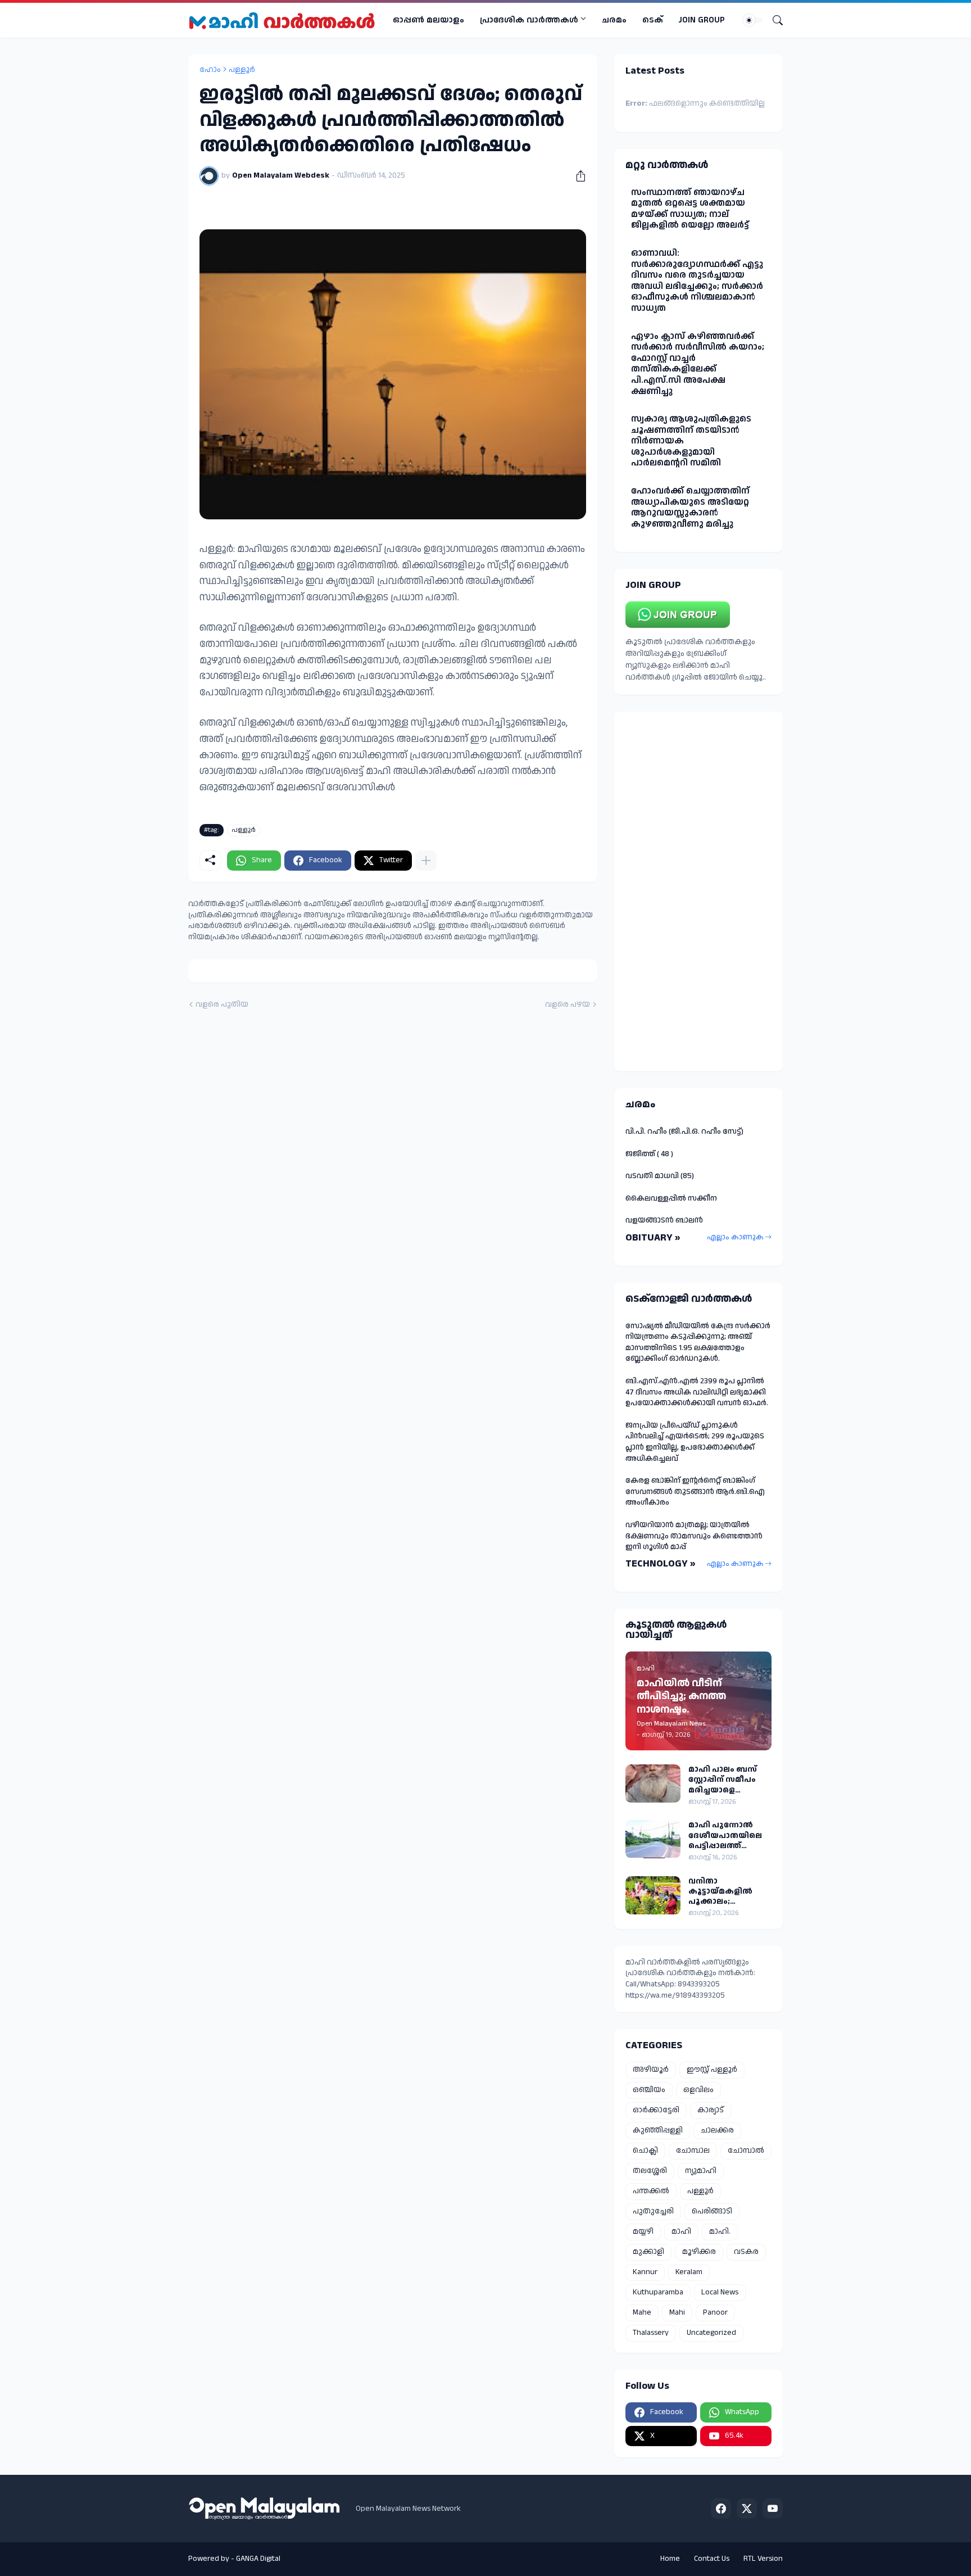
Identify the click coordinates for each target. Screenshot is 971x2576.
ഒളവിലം (698, 2090)
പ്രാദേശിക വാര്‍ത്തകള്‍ (529, 20)
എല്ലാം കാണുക (735, 1237)
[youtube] (773, 2509)
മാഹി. (720, 2231)
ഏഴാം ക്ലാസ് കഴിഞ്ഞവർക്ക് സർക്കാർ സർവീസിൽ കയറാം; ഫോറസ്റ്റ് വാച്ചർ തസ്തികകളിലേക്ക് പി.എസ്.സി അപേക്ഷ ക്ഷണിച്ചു (698, 364)
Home (670, 2559)
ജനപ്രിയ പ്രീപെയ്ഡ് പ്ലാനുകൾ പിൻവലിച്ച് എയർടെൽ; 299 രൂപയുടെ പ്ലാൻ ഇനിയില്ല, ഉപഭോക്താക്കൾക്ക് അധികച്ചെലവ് (695, 1442)
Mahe (642, 2312)
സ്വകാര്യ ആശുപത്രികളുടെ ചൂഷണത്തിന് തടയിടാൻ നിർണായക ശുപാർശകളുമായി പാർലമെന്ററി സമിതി (691, 441)
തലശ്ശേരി (650, 2171)
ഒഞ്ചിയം (649, 2090)
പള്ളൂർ (242, 70)
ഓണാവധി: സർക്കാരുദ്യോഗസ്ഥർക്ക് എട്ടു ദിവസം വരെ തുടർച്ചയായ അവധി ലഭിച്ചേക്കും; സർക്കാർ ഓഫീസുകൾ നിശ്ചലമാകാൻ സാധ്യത (697, 281)
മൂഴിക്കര (699, 2252)
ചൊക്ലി (645, 2151)
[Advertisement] (698, 891)
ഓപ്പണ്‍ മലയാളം (428, 20)
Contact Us (712, 2559)
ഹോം (210, 70)
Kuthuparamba (658, 2292)
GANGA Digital (258, 2559)
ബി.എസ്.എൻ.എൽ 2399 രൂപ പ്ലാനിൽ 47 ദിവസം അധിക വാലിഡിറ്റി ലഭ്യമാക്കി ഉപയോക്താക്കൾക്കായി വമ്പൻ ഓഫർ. (697, 1392)
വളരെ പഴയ (568, 1005)
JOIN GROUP (702, 20)
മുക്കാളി (648, 2252)
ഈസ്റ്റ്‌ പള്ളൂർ (712, 2070)
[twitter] (747, 2509)
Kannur (645, 2272)
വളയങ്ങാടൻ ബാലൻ (664, 1220)
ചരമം (614, 20)
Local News (720, 2292)
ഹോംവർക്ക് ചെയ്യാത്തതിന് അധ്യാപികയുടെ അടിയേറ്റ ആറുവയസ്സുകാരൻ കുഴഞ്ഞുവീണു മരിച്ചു (690, 508)
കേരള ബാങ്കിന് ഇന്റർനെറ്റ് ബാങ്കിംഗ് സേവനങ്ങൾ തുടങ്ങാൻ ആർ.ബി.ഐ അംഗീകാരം (695, 1491)
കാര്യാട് (711, 2110)
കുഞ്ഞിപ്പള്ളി (658, 2130)
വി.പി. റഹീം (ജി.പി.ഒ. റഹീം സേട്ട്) (684, 1131)
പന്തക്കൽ (651, 2191)
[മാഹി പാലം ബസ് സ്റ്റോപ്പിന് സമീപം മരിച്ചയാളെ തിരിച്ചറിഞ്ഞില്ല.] (653, 1783)
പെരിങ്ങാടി (712, 2211)
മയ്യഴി (643, 2231)
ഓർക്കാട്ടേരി (656, 2110)
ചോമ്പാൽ (746, 2151)
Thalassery (651, 2333)
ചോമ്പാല (693, 2151)
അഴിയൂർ (651, 2070)
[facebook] (721, 2509)
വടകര (746, 2252)
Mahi (677, 2312)
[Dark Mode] (753, 20)
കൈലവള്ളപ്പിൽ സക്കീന (671, 1198)
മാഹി (681, 2231)
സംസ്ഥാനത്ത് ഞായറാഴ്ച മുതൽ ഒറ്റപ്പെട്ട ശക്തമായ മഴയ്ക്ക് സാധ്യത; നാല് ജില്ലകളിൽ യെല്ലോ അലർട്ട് (690, 209)
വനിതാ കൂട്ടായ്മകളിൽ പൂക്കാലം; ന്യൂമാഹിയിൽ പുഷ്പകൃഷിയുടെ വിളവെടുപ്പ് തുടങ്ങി (729, 1892)
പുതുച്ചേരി (653, 2211)
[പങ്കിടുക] (577, 176)
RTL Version (763, 2559)
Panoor (715, 2312)
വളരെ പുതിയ (222, 1005)
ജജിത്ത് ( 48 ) (649, 1154)
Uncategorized (711, 2333)
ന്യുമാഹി (701, 2171)
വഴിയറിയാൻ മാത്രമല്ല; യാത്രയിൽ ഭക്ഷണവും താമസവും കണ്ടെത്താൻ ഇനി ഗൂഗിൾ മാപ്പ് (694, 1536)
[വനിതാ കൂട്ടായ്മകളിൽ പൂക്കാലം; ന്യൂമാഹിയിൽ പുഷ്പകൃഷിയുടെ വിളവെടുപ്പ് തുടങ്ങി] (653, 1895)
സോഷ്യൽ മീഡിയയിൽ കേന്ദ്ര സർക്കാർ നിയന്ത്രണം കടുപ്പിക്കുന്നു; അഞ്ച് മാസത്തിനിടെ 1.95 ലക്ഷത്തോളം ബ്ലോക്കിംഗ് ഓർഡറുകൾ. (698, 1343)
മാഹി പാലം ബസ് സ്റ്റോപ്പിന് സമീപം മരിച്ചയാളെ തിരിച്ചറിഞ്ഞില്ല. (723, 1780)
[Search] (773, 20)
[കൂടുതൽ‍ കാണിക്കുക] (426, 861)
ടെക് (653, 20)
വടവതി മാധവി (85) (660, 1176)
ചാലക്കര (717, 2130)
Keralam (689, 2272)
